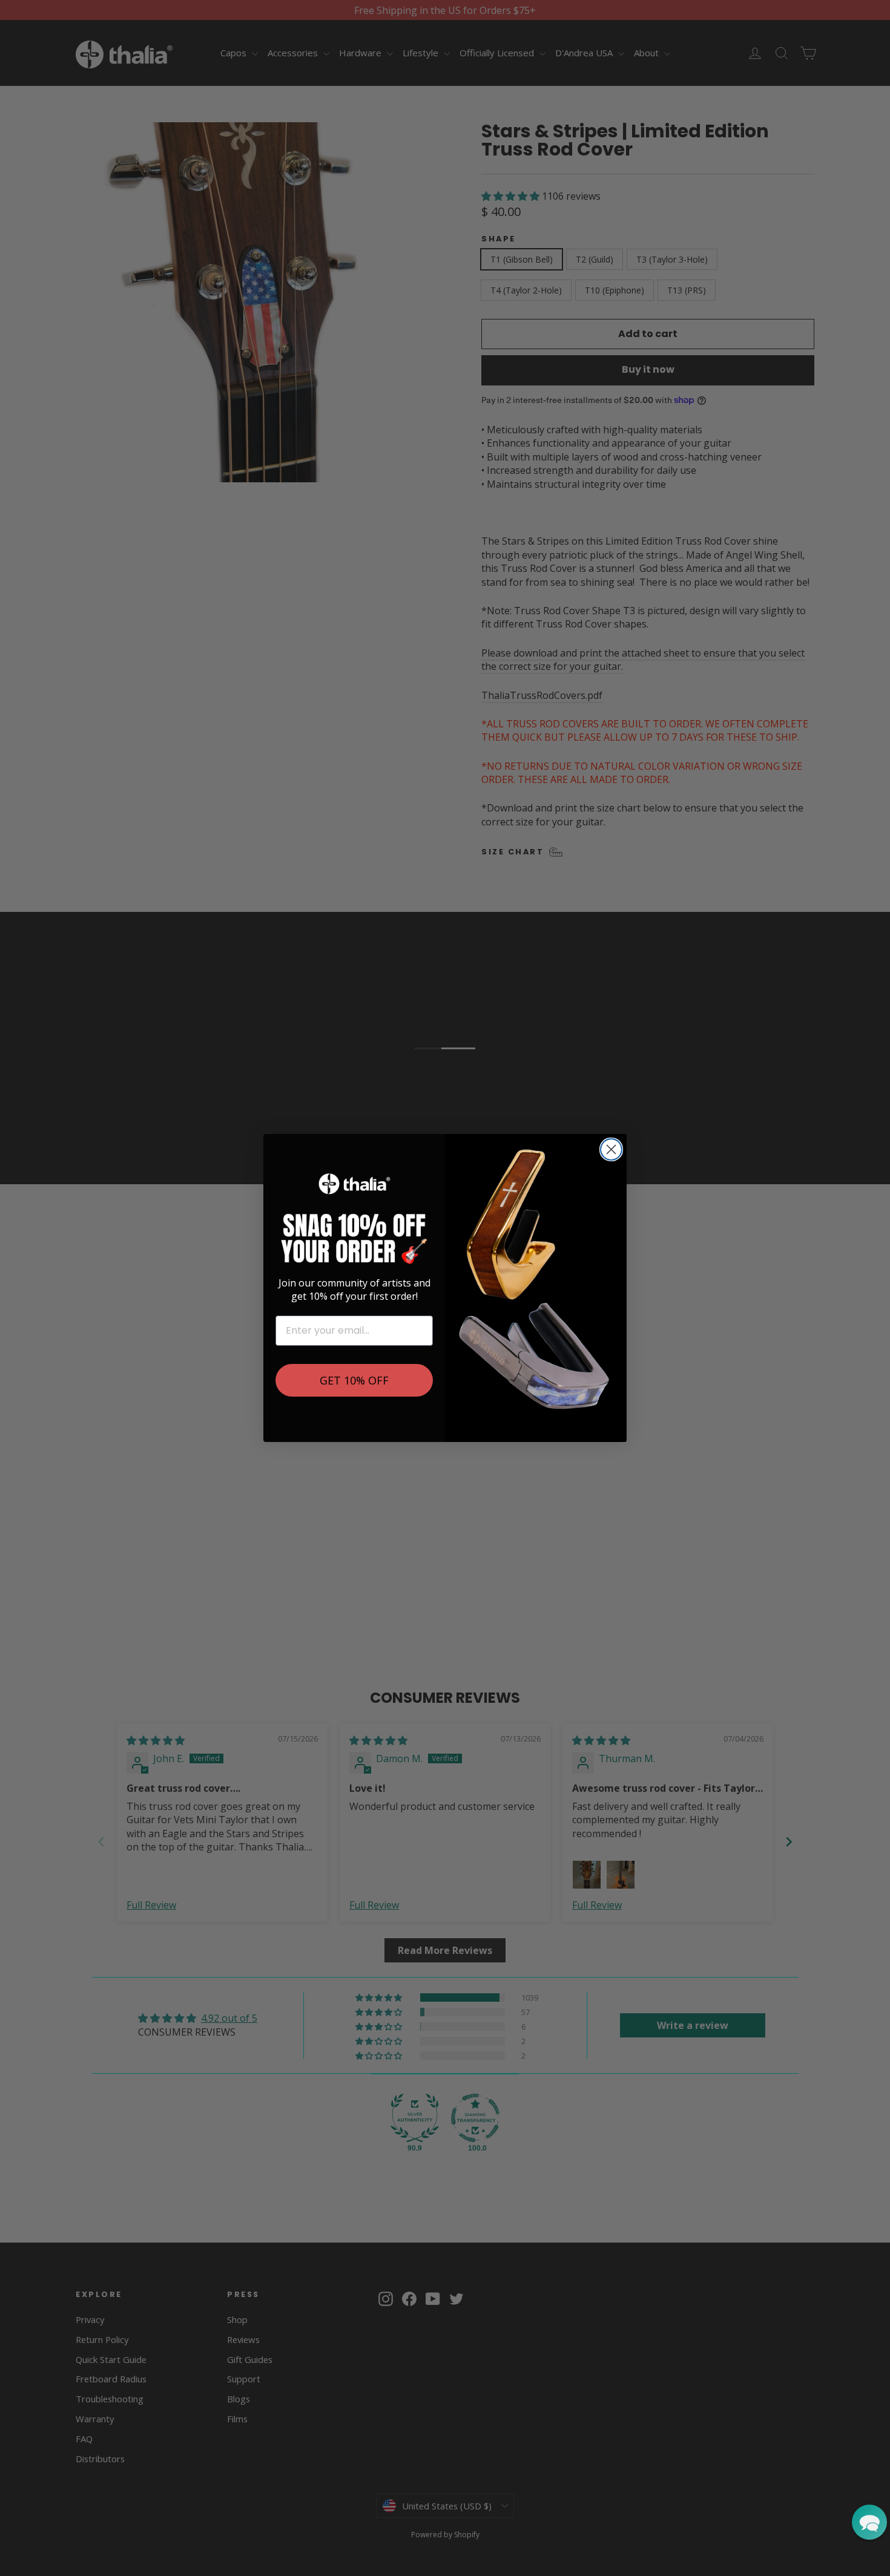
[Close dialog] (611, 1149)
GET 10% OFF (354, 1380)
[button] (869, 2522)
